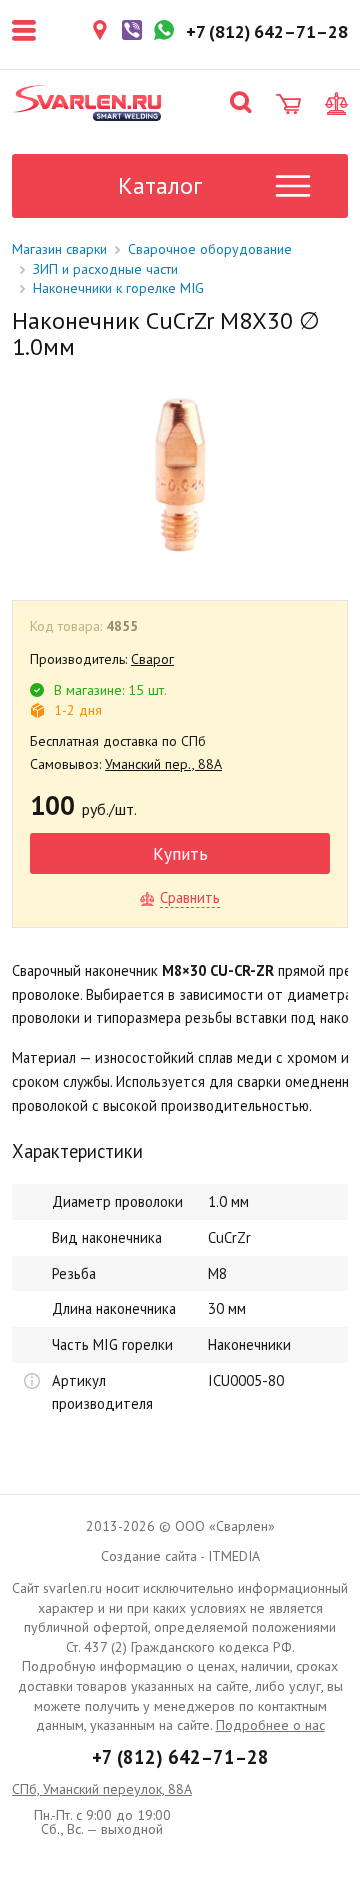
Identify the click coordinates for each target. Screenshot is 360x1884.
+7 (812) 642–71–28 (180, 1757)
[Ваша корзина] (288, 104)
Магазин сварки (59, 249)
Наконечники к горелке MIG (118, 288)
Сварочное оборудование (210, 249)
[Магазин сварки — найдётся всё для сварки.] (87, 103)
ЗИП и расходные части (105, 269)
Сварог (152, 659)
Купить (180, 853)
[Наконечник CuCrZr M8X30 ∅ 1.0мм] (178, 475)
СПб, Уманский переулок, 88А (102, 1789)
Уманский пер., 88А (163, 764)
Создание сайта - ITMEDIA (180, 1556)
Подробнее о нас (270, 1725)
